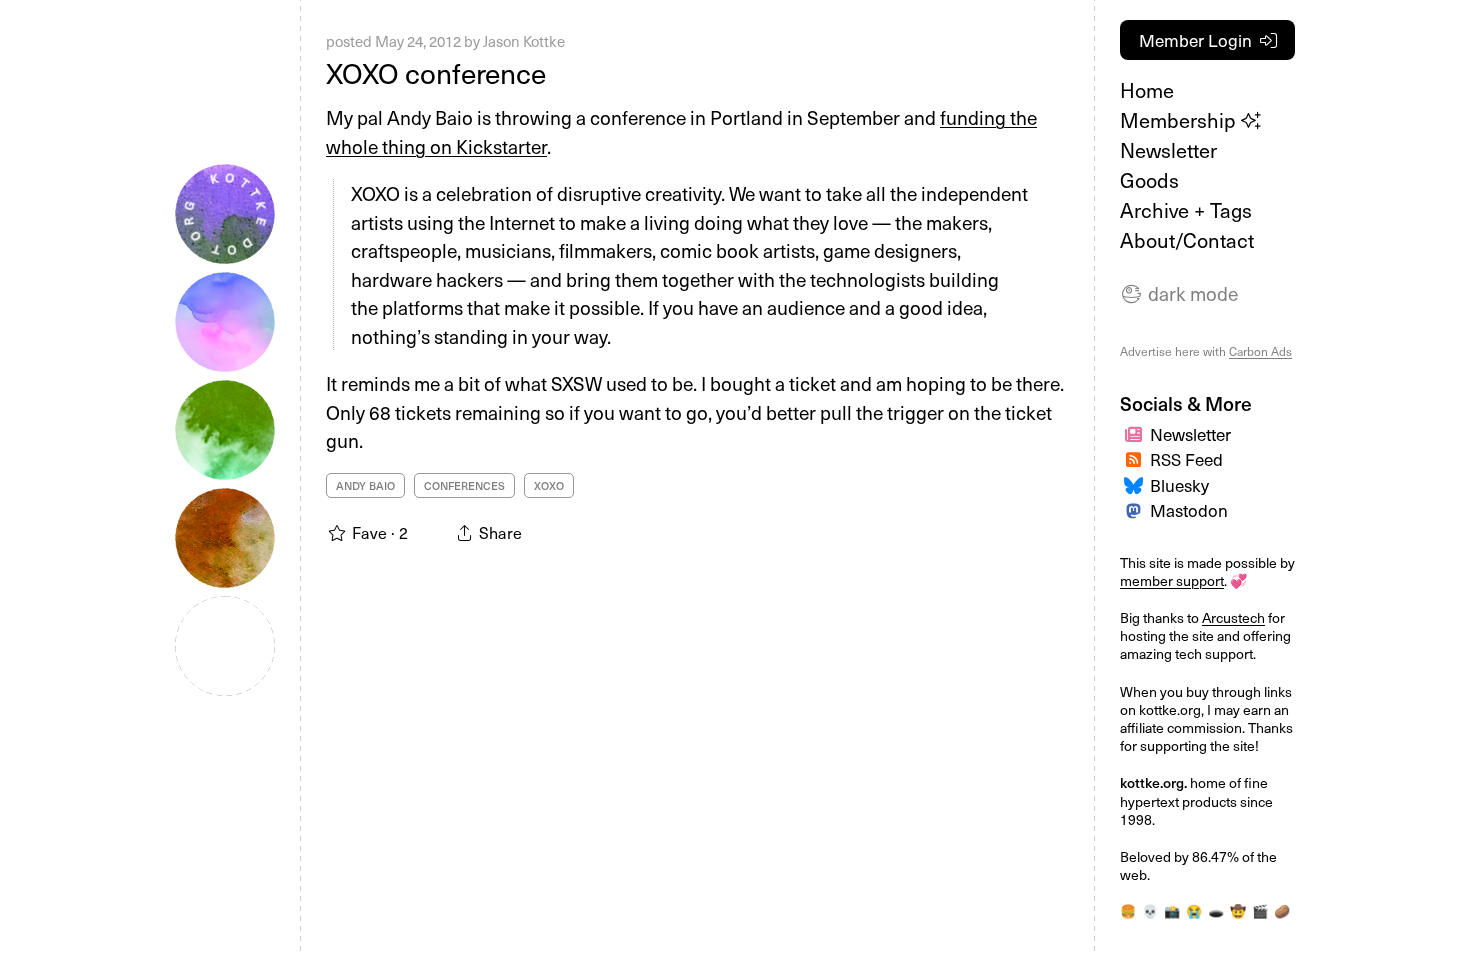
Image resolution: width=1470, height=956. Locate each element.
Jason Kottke (524, 41)
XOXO (549, 485)
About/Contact (1187, 240)
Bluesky (1179, 485)
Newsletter (1168, 150)
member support (1172, 580)
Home (1147, 90)
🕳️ (1216, 910)
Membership (1180, 120)
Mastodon (1189, 510)
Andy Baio (365, 485)
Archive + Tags (1186, 210)
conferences (464, 485)
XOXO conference (436, 72)
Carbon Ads (1260, 351)
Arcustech (1233, 617)
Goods (1149, 180)
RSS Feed (1186, 459)
